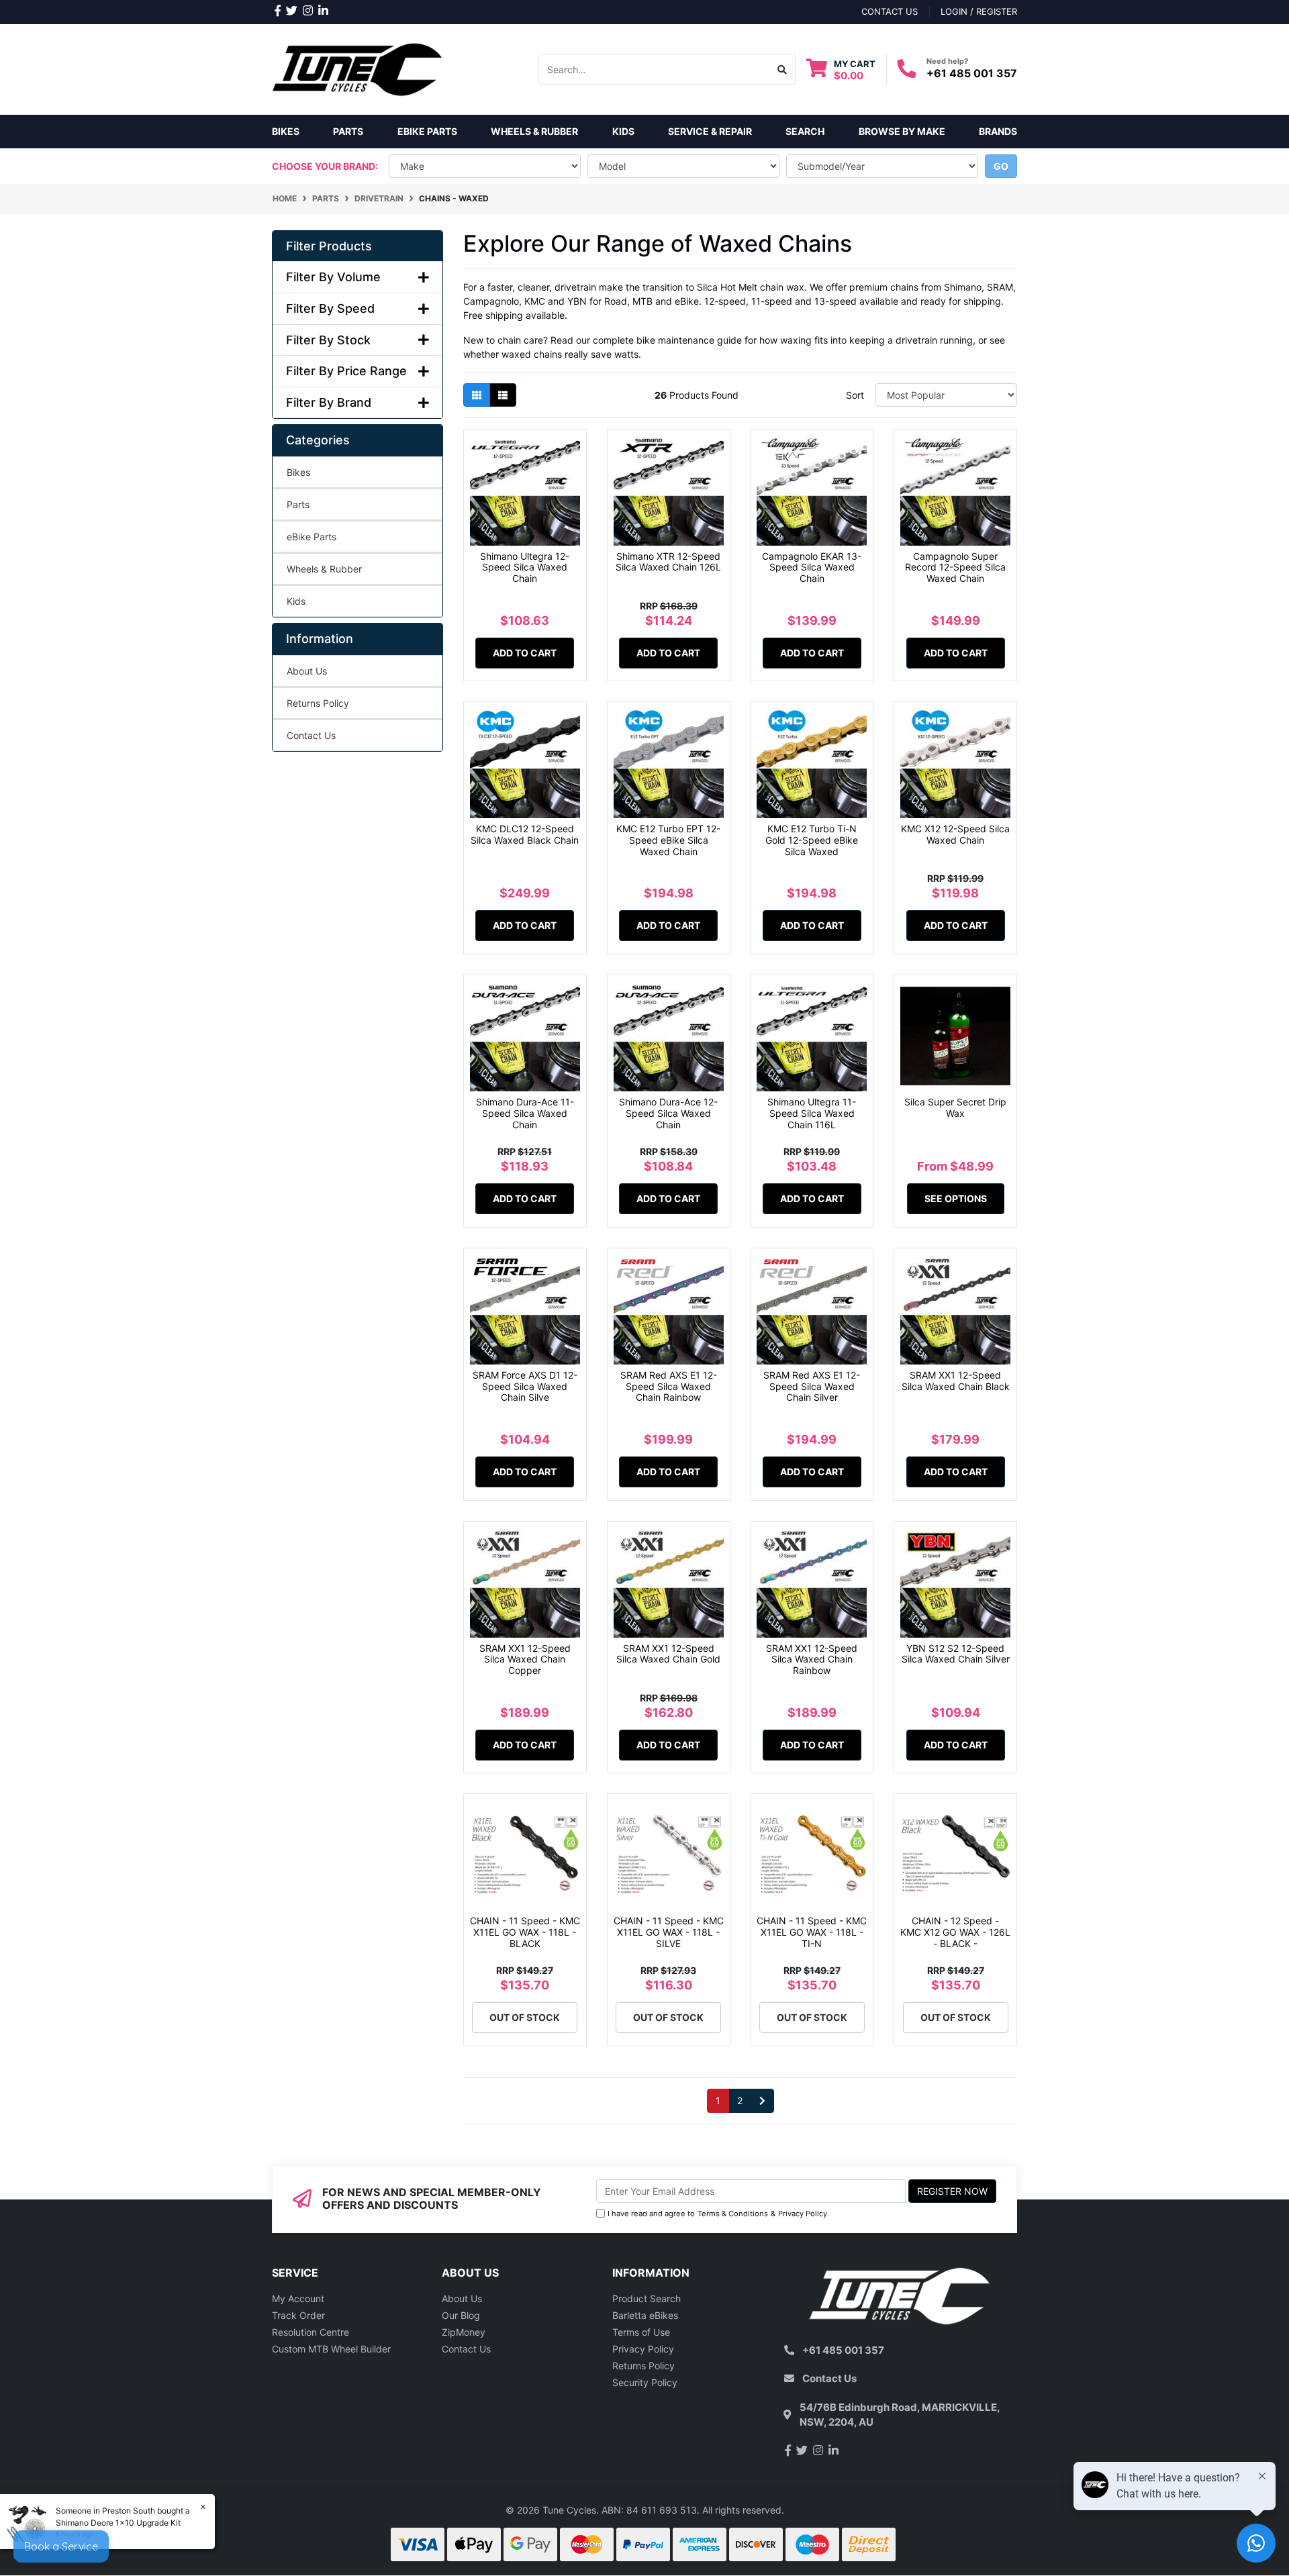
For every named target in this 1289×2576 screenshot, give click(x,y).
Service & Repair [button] (710, 131)
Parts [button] (348, 131)
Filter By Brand (329, 402)
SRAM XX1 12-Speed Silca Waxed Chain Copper (525, 1659)
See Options (956, 1198)
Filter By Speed (330, 308)
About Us (307, 671)
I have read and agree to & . (718, 2214)
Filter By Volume (333, 277)
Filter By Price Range (346, 371)
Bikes (286, 131)
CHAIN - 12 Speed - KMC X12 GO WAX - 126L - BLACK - (955, 1932)
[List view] (503, 395)
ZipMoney (464, 2332)
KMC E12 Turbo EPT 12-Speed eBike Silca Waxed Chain (668, 840)
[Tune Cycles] (357, 68)
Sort (855, 395)
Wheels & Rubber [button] (534, 131)
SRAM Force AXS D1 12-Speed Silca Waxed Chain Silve (525, 1386)
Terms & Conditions (733, 2214)
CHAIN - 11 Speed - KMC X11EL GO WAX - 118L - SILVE (669, 1932)
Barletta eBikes (645, 2315)
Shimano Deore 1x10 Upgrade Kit (118, 2523)
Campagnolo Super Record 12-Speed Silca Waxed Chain (955, 567)
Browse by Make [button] (902, 131)
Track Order (298, 2315)
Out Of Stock (525, 2017)
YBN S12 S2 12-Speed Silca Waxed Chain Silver (956, 1654)
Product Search (647, 2298)
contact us (890, 11)
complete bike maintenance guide (667, 340)
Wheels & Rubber (324, 569)
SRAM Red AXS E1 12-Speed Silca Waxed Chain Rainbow (669, 1386)
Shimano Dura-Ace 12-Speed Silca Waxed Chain (668, 1113)
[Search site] (782, 69)
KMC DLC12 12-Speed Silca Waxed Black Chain (525, 834)
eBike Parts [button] (427, 131)
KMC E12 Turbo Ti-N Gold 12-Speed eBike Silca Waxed (812, 840)
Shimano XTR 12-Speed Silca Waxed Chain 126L (668, 562)
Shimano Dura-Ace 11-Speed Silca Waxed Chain (525, 1113)
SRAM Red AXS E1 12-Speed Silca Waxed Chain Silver (812, 1386)
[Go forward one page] (762, 2101)
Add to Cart (525, 653)
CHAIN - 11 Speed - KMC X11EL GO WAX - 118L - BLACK (525, 1932)
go (1001, 166)
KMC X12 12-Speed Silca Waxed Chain (955, 834)
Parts (298, 504)
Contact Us (311, 735)
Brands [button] (998, 131)
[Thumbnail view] (477, 395)
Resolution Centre (311, 2332)
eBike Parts (312, 537)
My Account (298, 2298)
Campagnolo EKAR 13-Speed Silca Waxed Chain (812, 567)
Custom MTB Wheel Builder (331, 2349)
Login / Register (979, 11)
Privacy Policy (803, 2214)
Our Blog (461, 2315)
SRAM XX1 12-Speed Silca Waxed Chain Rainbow (812, 1659)
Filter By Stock (328, 340)
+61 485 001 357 (972, 73)
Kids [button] (623, 131)
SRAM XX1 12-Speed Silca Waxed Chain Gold (668, 1654)
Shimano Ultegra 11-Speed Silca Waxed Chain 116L (812, 1113)
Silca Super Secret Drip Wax (955, 1107)
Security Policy (645, 2382)
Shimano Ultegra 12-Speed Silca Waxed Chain (525, 567)
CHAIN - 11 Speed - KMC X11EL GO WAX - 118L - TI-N (812, 1932)
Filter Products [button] (329, 246)
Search (805, 131)
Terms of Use (641, 2332)
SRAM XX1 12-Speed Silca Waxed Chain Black (956, 1381)
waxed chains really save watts (570, 354)
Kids (296, 601)
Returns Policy (318, 703)
